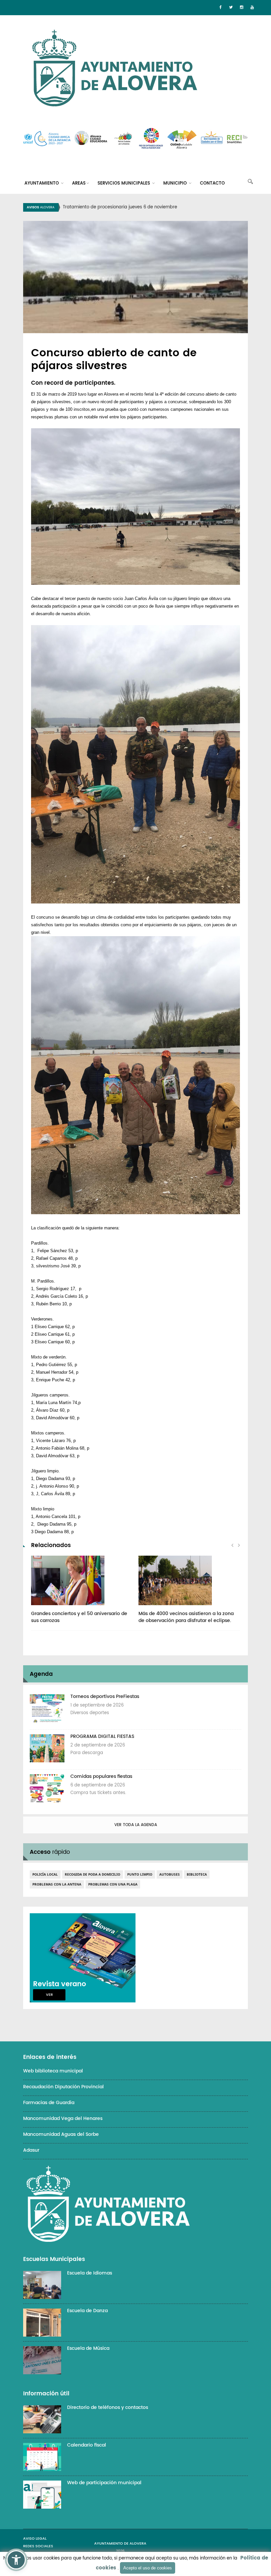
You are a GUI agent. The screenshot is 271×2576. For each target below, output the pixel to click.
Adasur (31, 2150)
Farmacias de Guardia (49, 2103)
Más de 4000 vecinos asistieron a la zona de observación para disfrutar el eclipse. (186, 1617)
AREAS (79, 183)
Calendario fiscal (87, 2445)
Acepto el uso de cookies (148, 2568)
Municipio (176, 183)
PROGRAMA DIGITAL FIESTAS (102, 1736)
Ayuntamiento (42, 183)
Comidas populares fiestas (101, 1776)
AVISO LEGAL (35, 2539)
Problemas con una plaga (113, 1884)
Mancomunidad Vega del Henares (63, 2118)
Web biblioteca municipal (53, 2071)
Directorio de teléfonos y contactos (108, 2407)
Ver (49, 1995)
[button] (16, 2560)
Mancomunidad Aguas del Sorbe (61, 2134)
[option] (144, 207)
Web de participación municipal (104, 2483)
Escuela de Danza (87, 2311)
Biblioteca (197, 1874)
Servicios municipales (124, 183)
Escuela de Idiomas (90, 2273)
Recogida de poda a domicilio (93, 1874)
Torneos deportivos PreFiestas (105, 1696)
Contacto (212, 183)
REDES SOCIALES (38, 2546)
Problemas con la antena (57, 1884)
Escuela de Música (88, 2348)
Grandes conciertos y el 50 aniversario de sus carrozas (79, 1617)
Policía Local (45, 1874)
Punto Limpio (140, 1874)
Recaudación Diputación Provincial (63, 2087)
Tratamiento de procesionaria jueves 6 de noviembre (120, 207)
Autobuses (170, 1874)
